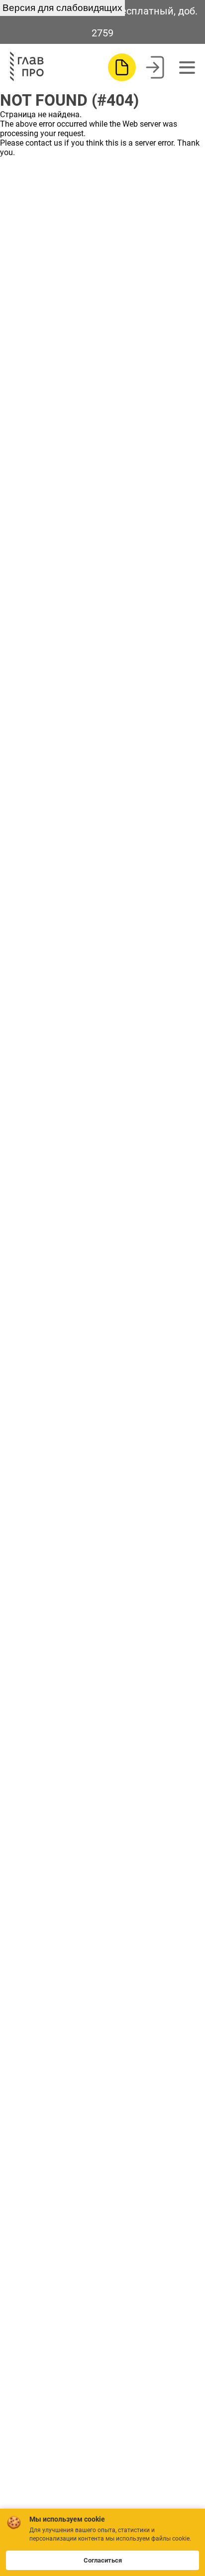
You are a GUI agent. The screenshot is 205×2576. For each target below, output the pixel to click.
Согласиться (103, 2560)
